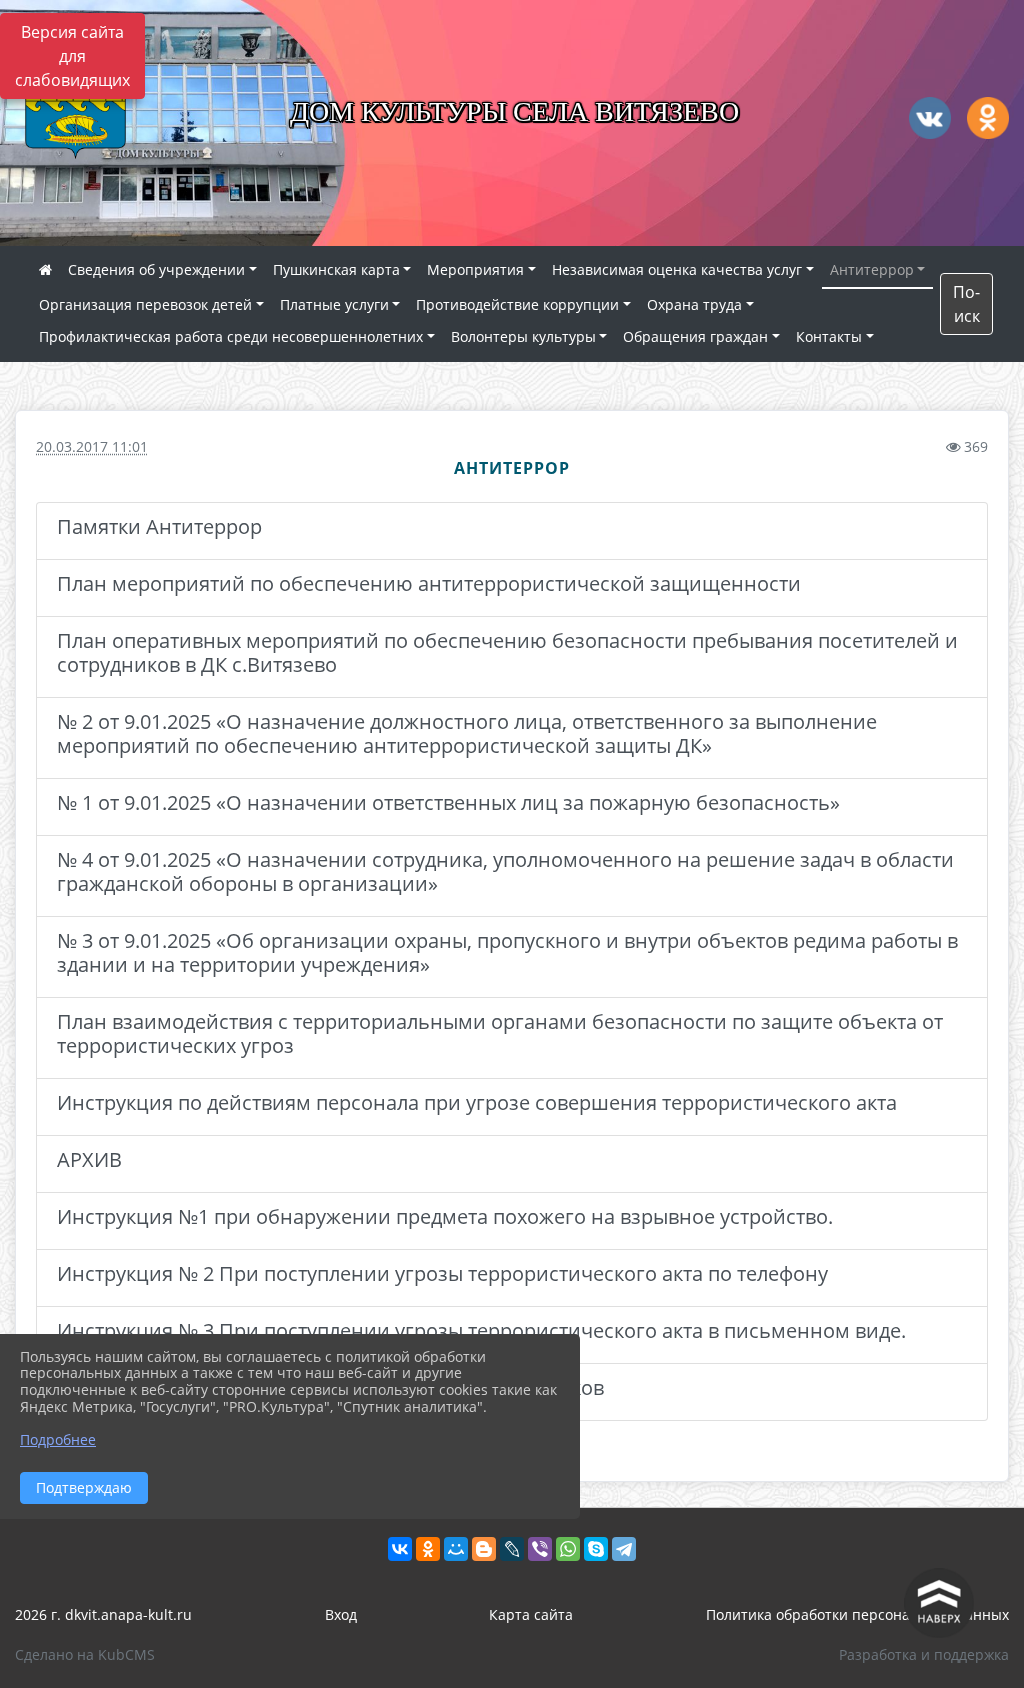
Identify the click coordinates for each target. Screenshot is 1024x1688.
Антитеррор (872, 269)
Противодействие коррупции (517, 304)
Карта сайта (531, 1614)
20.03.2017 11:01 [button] (92, 446)
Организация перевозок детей (145, 304)
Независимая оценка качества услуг (677, 269)
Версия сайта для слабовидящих (72, 56)
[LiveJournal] (512, 1549)
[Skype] (596, 1549)
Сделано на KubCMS (85, 1654)
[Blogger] (484, 1549)
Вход (341, 1614)
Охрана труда (694, 304)
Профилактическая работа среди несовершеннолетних (231, 336)
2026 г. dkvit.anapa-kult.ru (103, 1614)
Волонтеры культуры (523, 336)
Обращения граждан (695, 336)
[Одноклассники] (428, 1549)
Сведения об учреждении (156, 269)
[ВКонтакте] (400, 1549)
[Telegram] (624, 1549)
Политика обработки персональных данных (857, 1614)
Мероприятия (475, 269)
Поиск (966, 304)
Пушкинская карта (336, 269)
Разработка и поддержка (924, 1654)
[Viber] (540, 1549)
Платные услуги (334, 304)
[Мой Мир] (456, 1549)
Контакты (829, 336)
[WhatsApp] (568, 1549)
